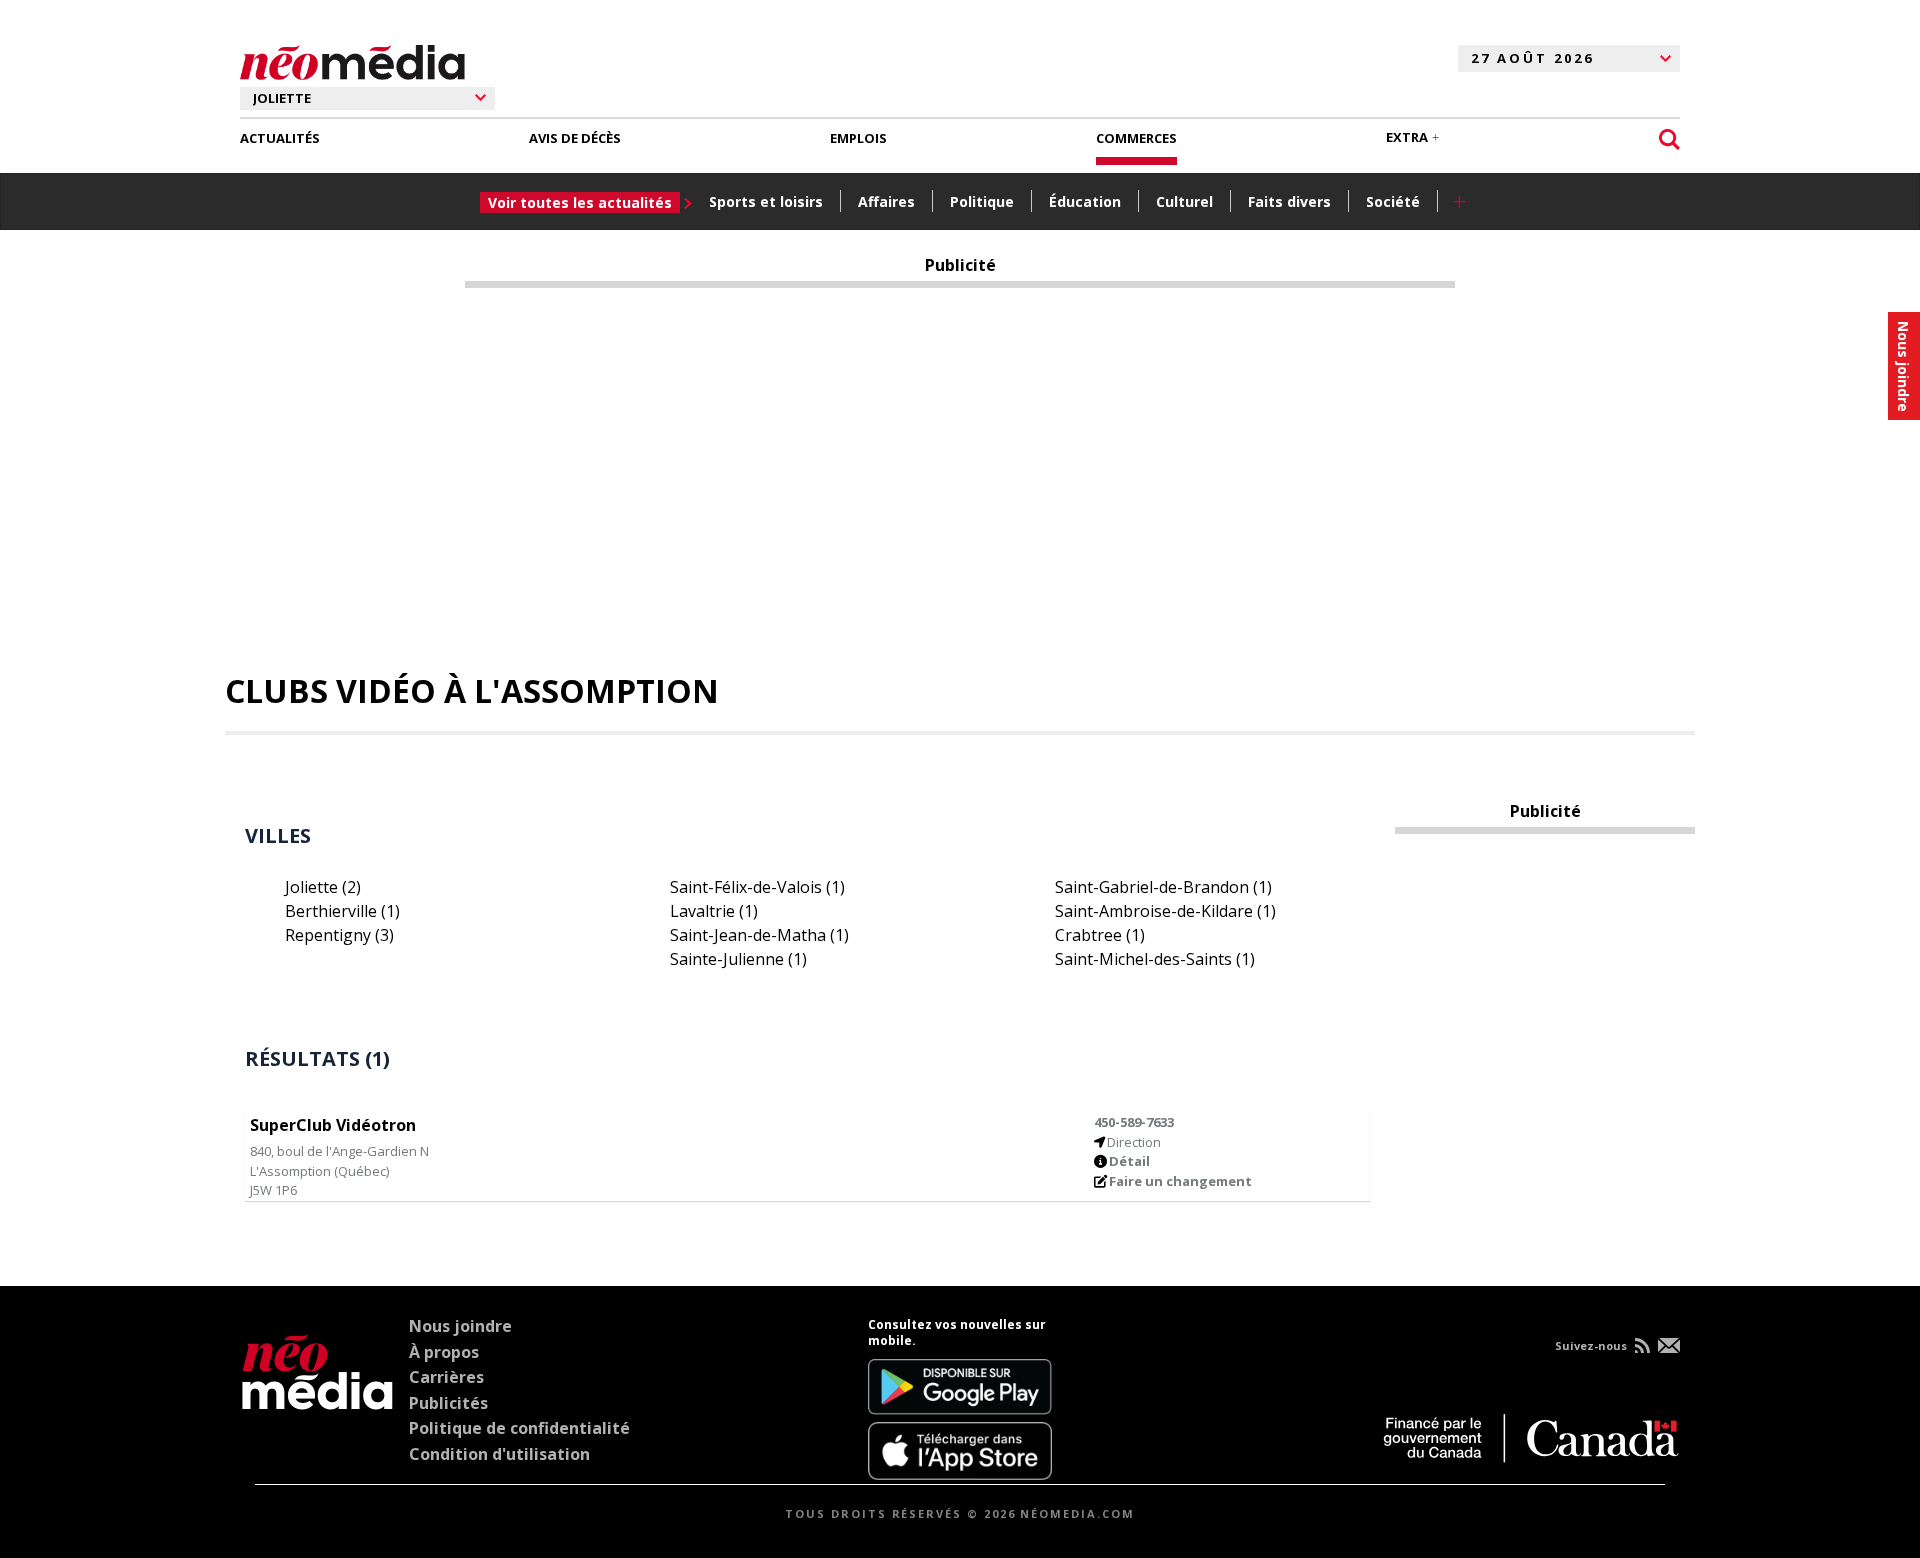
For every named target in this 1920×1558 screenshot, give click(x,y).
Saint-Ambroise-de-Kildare (1165, 911)
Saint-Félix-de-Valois (757, 887)
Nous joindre (460, 1326)
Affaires (886, 201)
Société (1393, 201)
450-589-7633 (1134, 1122)
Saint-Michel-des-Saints (1155, 959)
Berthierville (342, 911)
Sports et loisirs (766, 201)
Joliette (323, 887)
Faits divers (1289, 201)
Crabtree (1100, 935)
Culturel (1184, 201)
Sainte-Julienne (738, 959)
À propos (444, 1352)
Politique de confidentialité (519, 1428)
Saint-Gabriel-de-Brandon (1163, 887)
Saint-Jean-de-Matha (759, 935)
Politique (982, 201)
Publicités (448, 1403)
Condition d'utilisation (499, 1454)
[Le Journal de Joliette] (317, 1399)
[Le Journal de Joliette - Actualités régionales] (352, 59)
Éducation (1085, 201)
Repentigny (339, 935)
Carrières (446, 1377)
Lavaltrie (714, 911)
